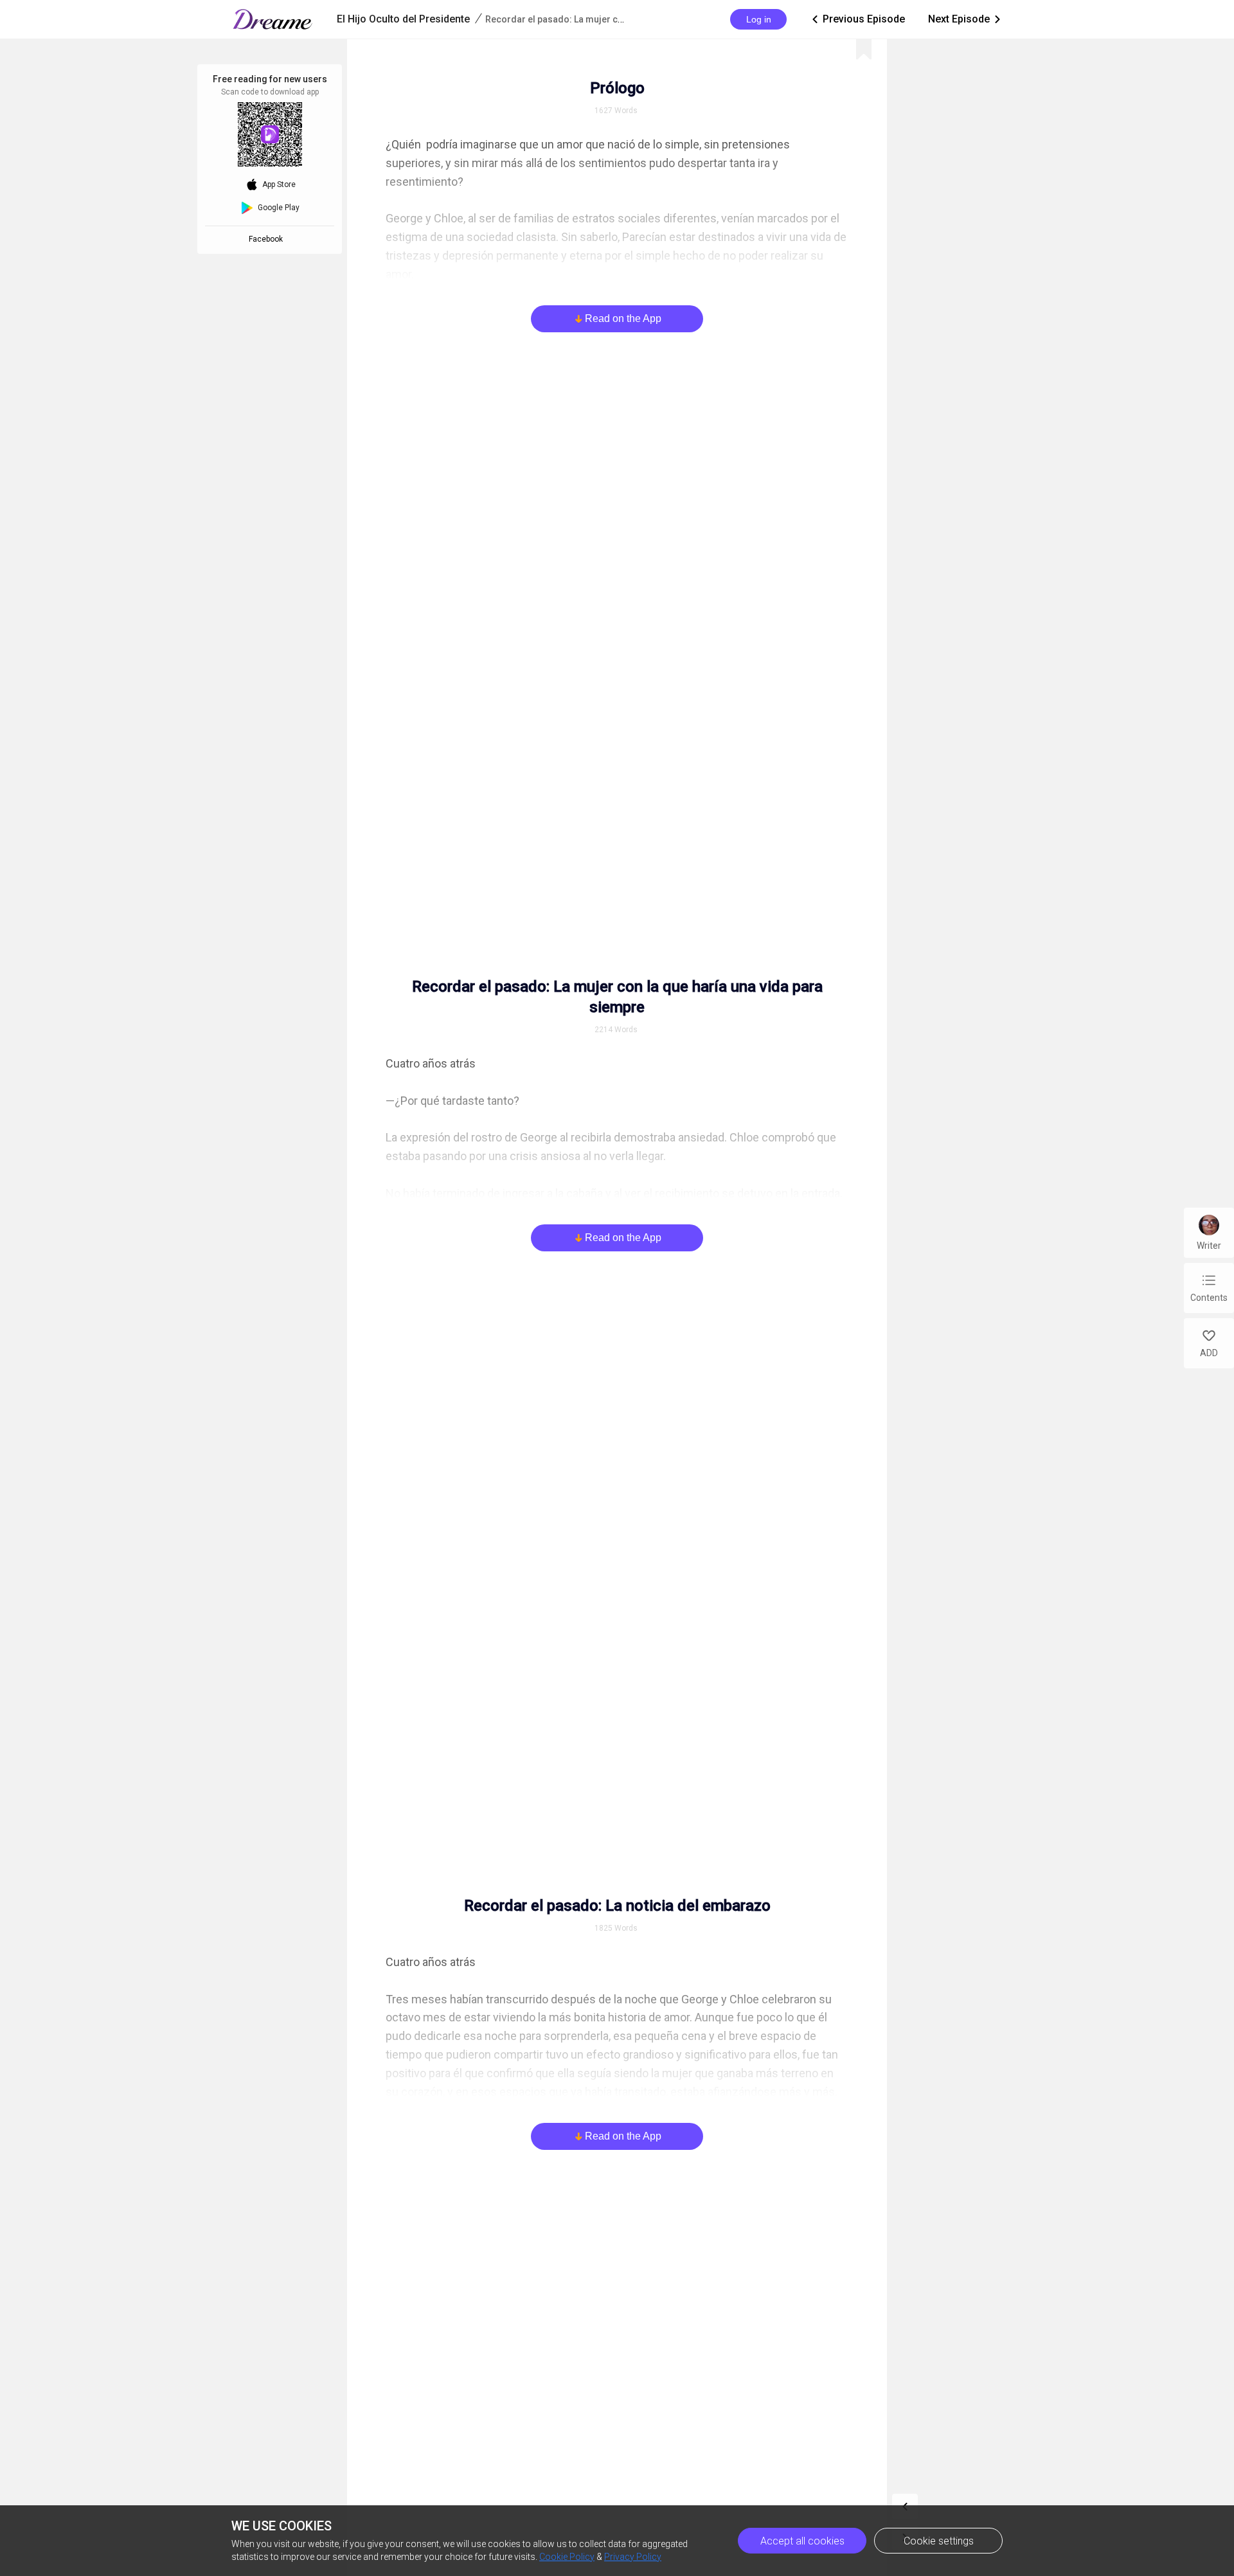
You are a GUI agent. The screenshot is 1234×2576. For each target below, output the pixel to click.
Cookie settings (939, 2541)
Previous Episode (857, 19)
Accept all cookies (802, 2541)
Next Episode (965, 19)
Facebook (268, 239)
